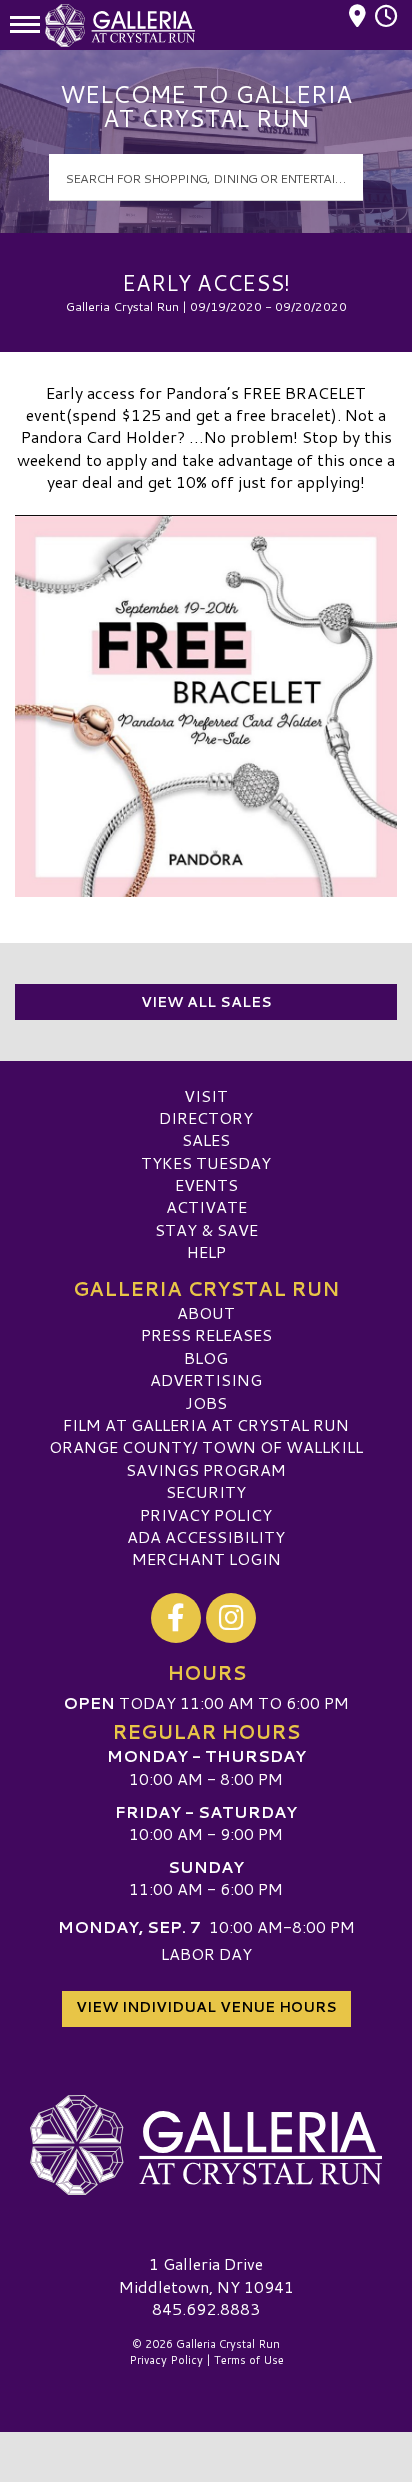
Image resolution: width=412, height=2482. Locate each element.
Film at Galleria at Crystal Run (206, 1424)
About (206, 1312)
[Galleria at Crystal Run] (206, 2145)
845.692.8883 (206, 2309)
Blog (206, 1357)
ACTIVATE (206, 1206)
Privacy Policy (206, 1514)
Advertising (206, 1379)
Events (206, 1184)
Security (206, 1491)
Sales (206, 1139)
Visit (206, 1095)
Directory (206, 1117)
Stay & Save (206, 1229)
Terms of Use (249, 2360)
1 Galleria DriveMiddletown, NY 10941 (206, 2274)
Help (206, 1251)
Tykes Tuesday (206, 1162)
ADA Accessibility (206, 1536)
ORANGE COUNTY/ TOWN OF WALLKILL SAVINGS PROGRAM (206, 1457)
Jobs (206, 1402)
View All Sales (206, 1002)
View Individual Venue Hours (206, 2007)
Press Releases (206, 1334)
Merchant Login (206, 1558)
